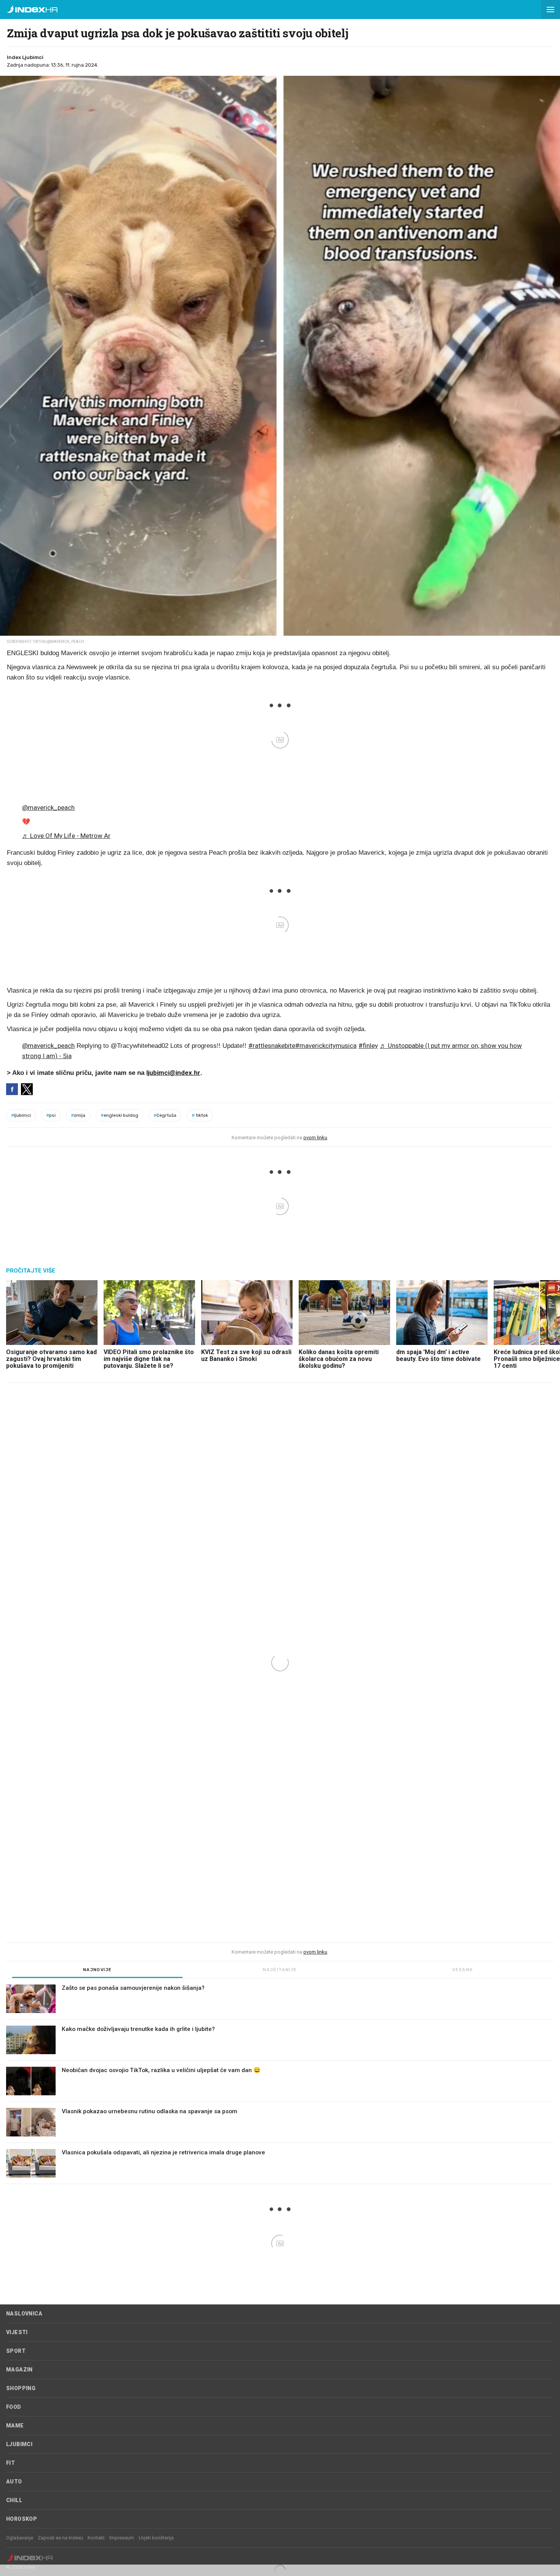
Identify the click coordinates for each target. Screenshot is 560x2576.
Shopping (21, 2388)
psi (51, 1115)
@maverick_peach (48, 807)
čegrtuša (165, 1115)
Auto (14, 2482)
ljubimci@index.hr (173, 1073)
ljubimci (21, 1115)
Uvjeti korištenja (156, 2538)
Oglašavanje (20, 2538)
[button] (550, 10)
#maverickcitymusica (326, 1046)
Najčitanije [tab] (280, 1970)
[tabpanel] (280, 2084)
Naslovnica (24, 2314)
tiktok (200, 1115)
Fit (10, 2463)
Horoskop (22, 2519)
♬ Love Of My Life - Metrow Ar (66, 836)
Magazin (19, 2370)
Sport (16, 2351)
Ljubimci (19, 2444)
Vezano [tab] (462, 1970)
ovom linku (315, 1138)
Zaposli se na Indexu (60, 2538)
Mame (15, 2426)
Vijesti (17, 2332)
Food (14, 2407)
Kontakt (96, 2538)
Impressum (122, 2538)
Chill (14, 2500)
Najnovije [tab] (98, 1970)
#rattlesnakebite (272, 1046)
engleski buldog (119, 1115)
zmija (78, 1115)
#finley (368, 1046)
